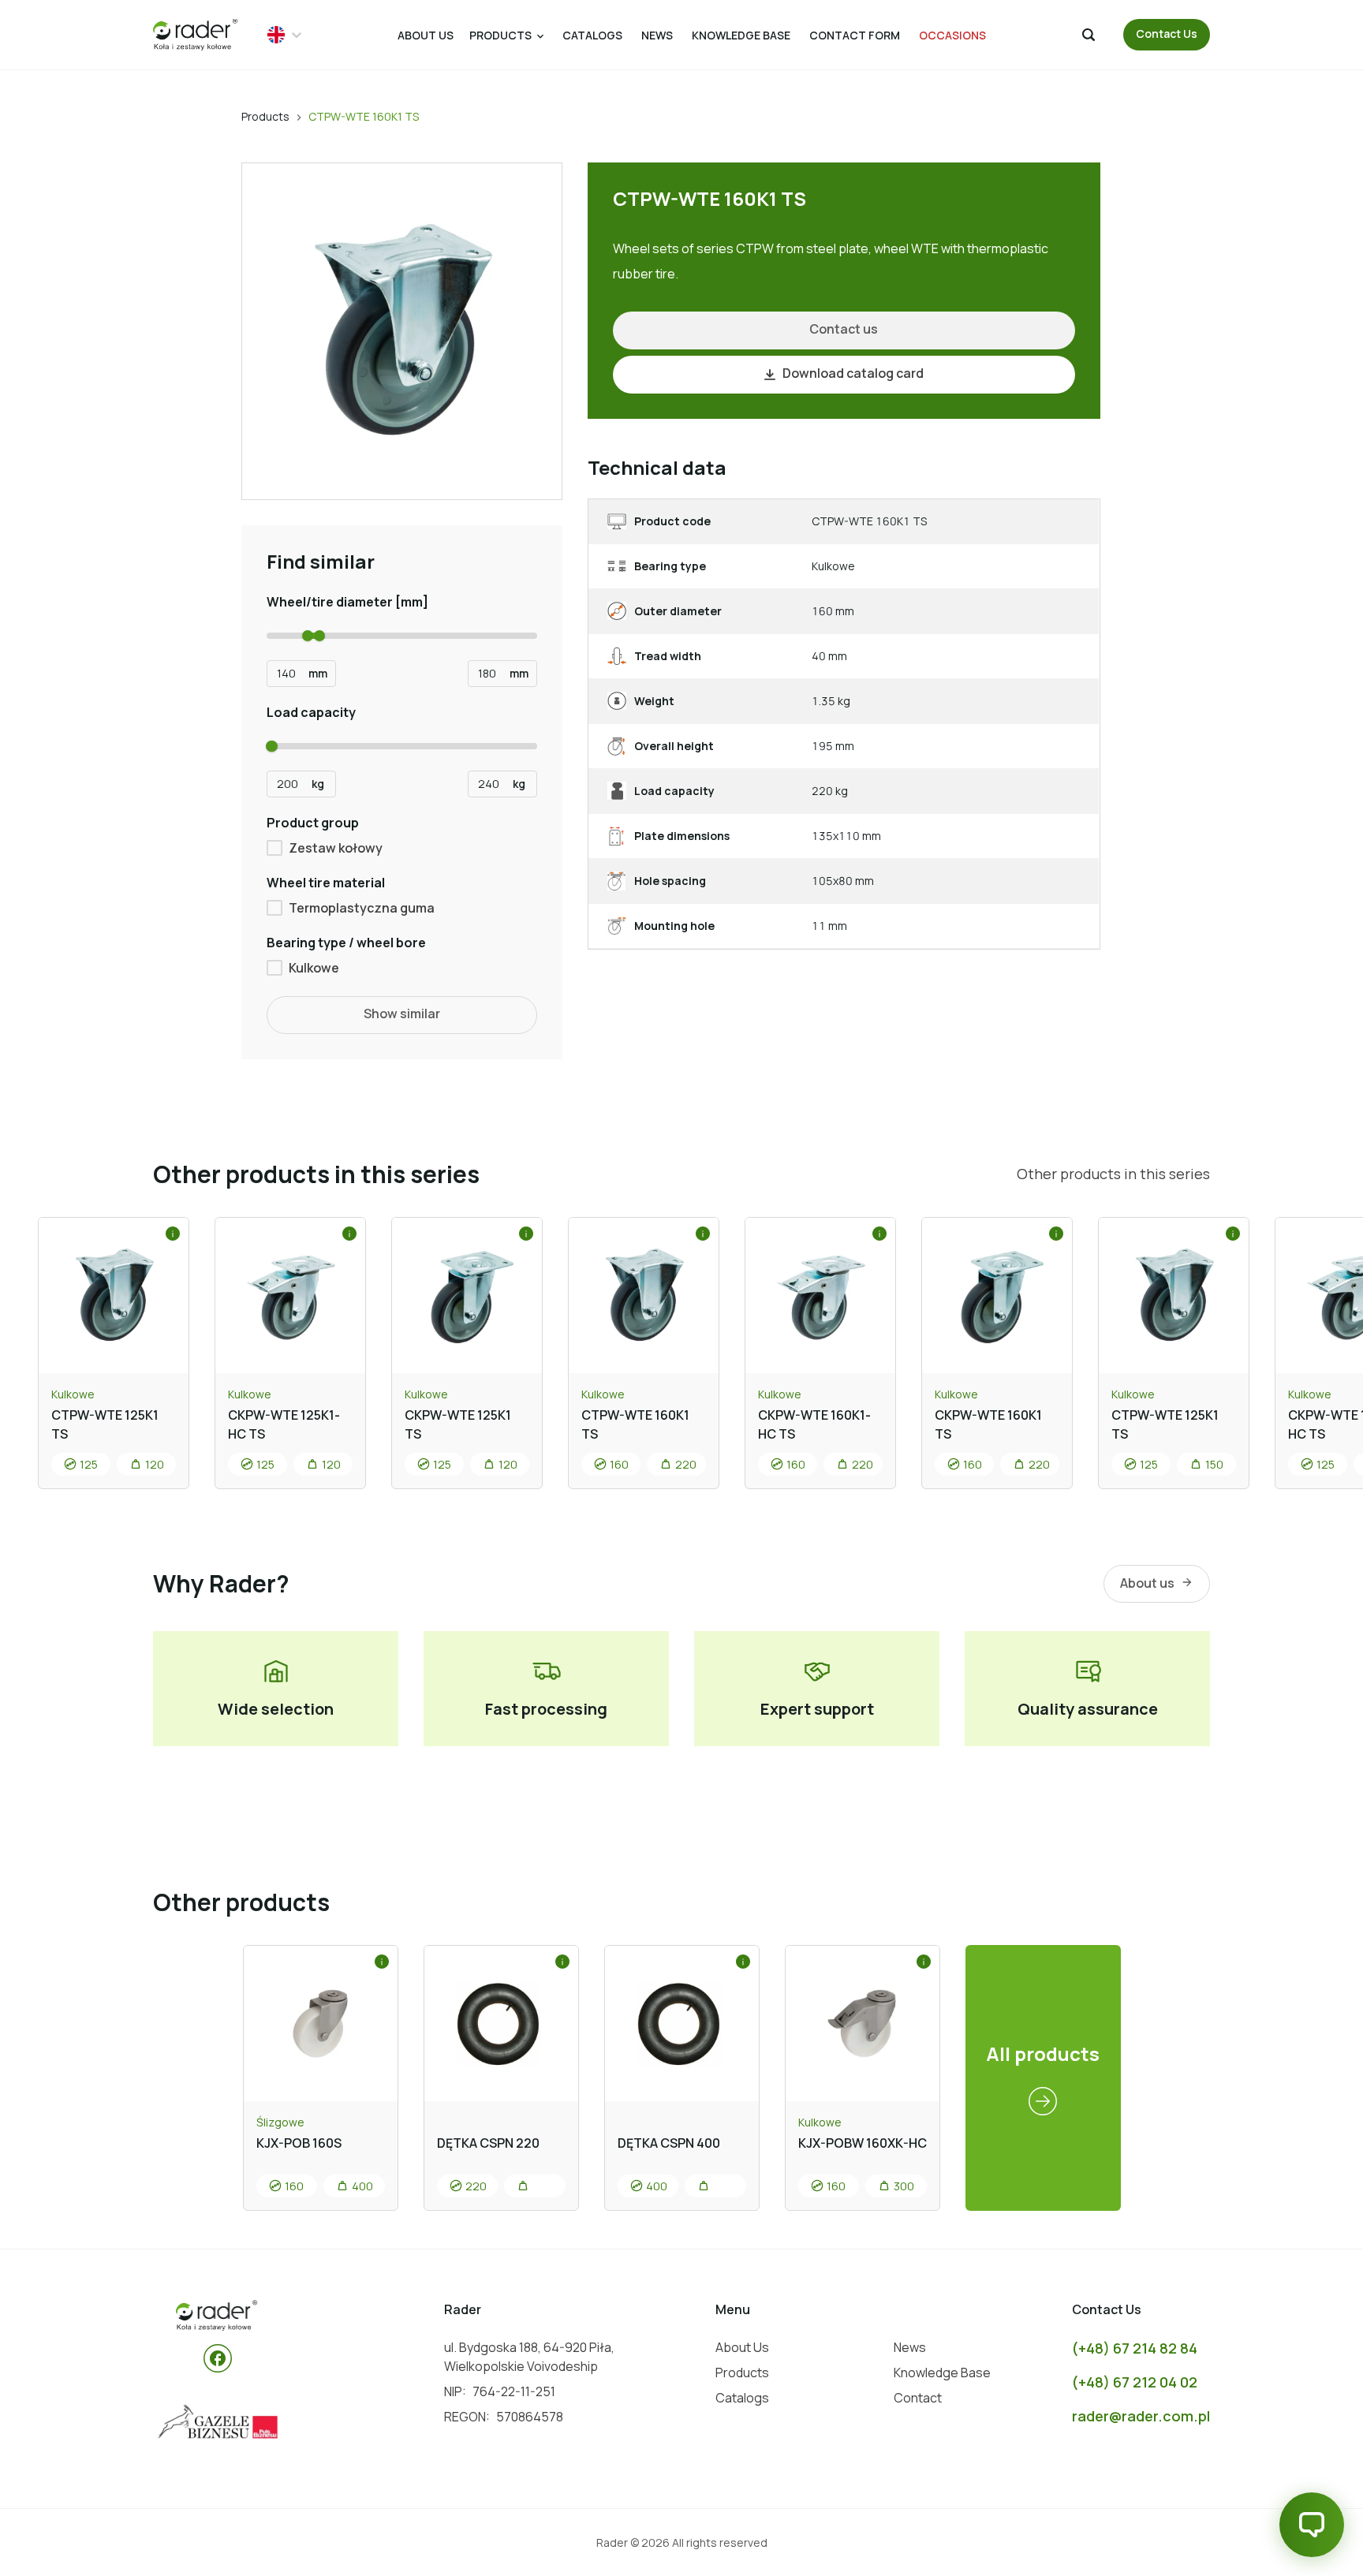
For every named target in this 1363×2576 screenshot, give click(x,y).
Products (265, 116)
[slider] (308, 636)
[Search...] (1089, 35)
